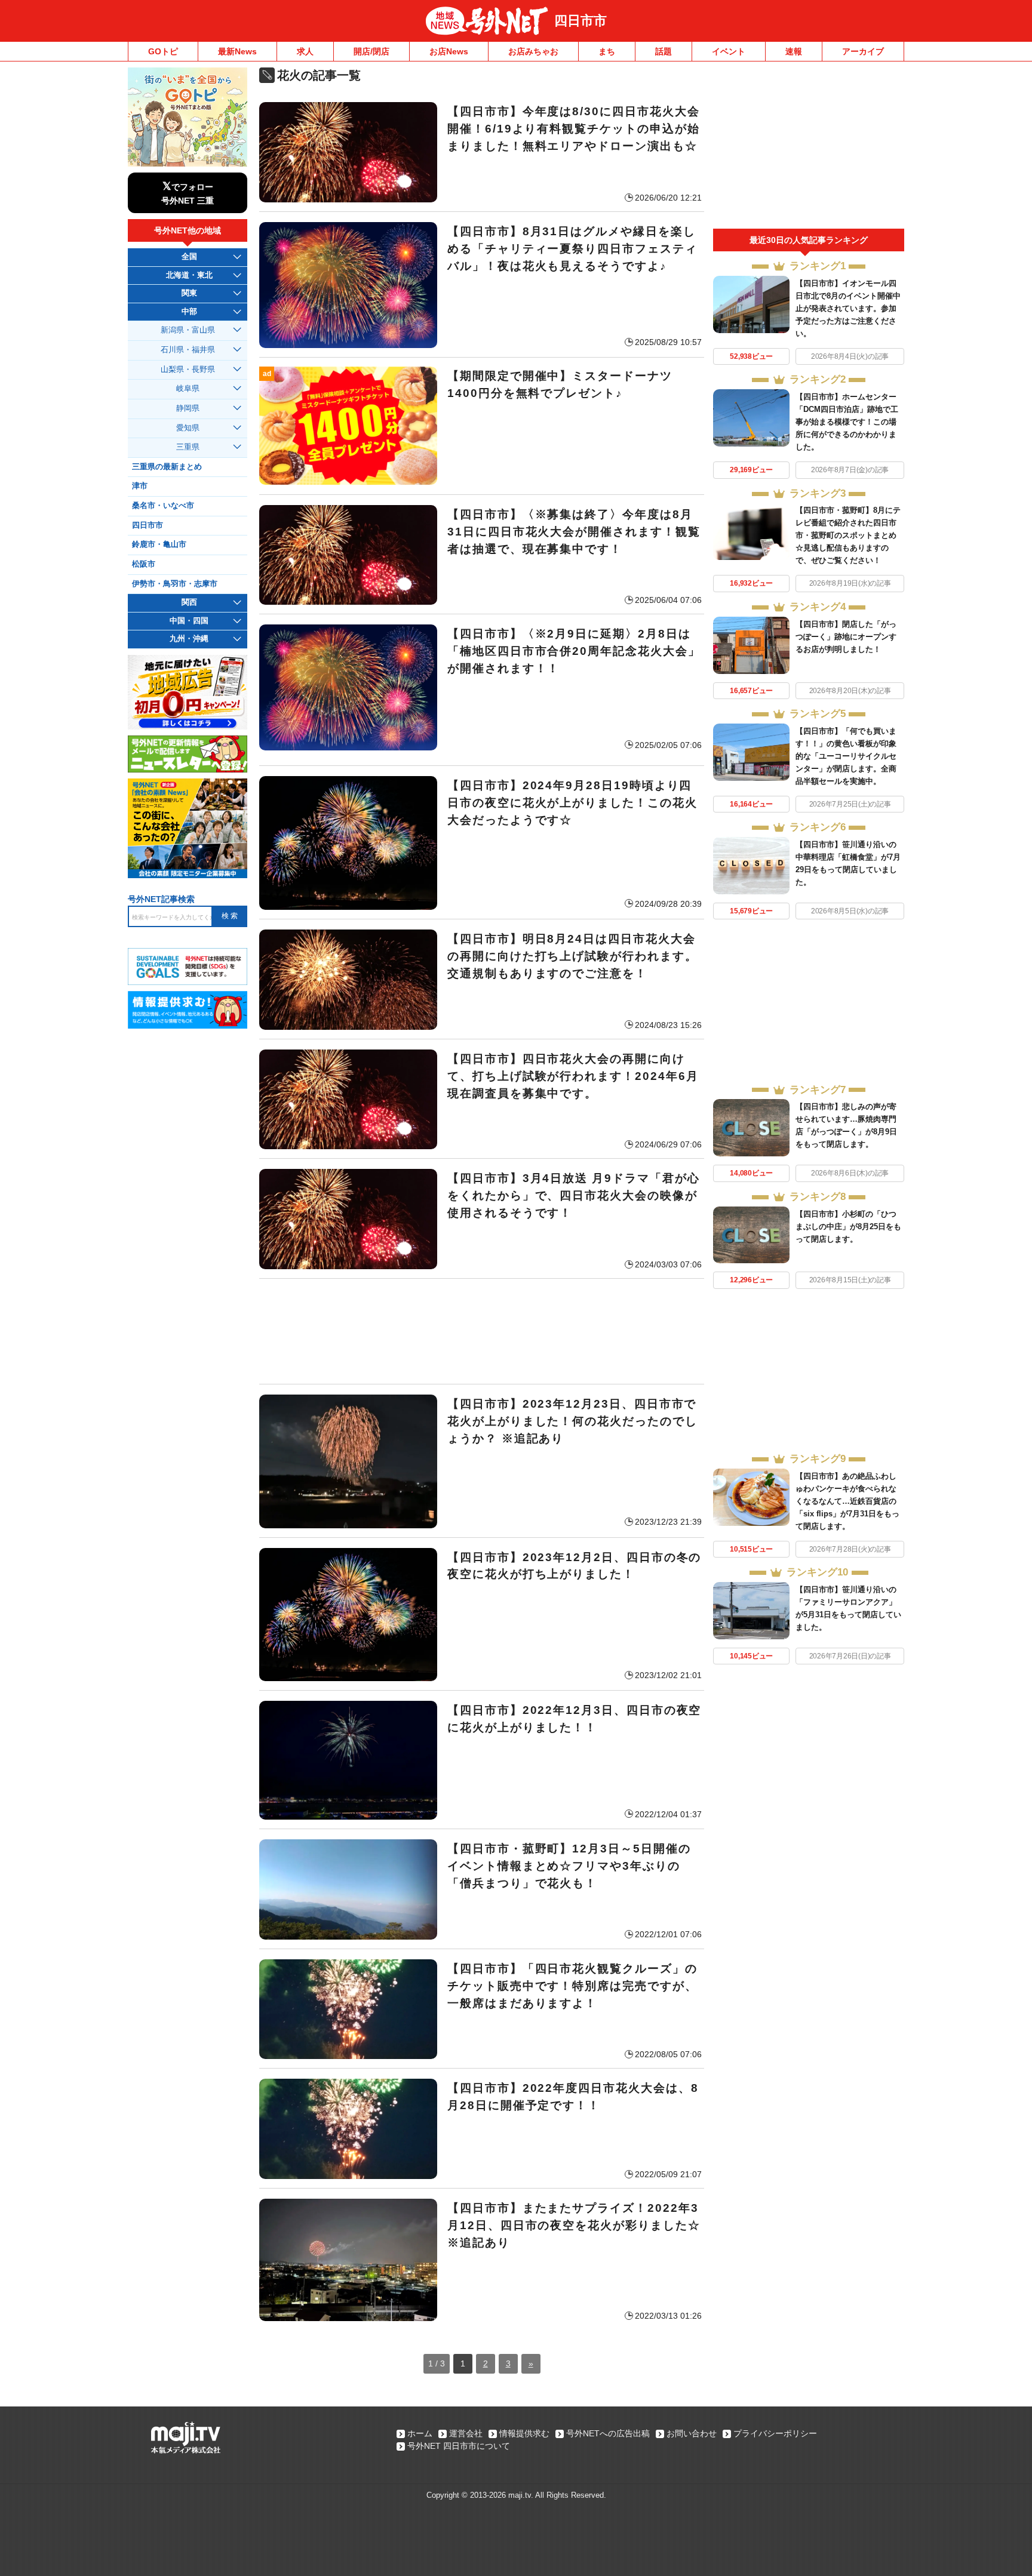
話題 (664, 51)
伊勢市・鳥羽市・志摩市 (175, 584)
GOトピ (163, 51)
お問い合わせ (692, 2433)
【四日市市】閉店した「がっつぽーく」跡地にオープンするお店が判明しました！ (846, 637)
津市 (140, 486)
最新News (237, 51)
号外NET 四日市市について (459, 2446)
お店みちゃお (533, 51)
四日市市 (580, 21)
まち (607, 51)
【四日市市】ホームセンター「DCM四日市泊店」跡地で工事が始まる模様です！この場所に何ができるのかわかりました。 (847, 422)
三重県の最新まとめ (167, 467)
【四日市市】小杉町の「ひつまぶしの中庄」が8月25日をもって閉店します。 (848, 1227)
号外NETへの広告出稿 (608, 2433)
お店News (449, 51)
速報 (794, 51)
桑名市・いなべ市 (163, 506)
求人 (305, 51)
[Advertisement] (482, 1331)
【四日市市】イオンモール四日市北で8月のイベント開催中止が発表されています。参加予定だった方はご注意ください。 (848, 308)
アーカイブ (863, 51)
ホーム (420, 2433)
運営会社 (466, 2433)
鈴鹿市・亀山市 (159, 544)
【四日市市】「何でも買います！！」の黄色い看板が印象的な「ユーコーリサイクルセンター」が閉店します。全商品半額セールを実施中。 (846, 756)
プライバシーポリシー (775, 2433)
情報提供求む (524, 2433)
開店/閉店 (371, 51)
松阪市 (144, 564)
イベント (729, 51)
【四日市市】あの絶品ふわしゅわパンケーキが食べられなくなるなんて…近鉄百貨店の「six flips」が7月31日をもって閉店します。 (847, 1501)
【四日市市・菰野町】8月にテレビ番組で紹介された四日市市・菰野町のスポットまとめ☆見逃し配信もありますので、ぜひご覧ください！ (848, 535)
